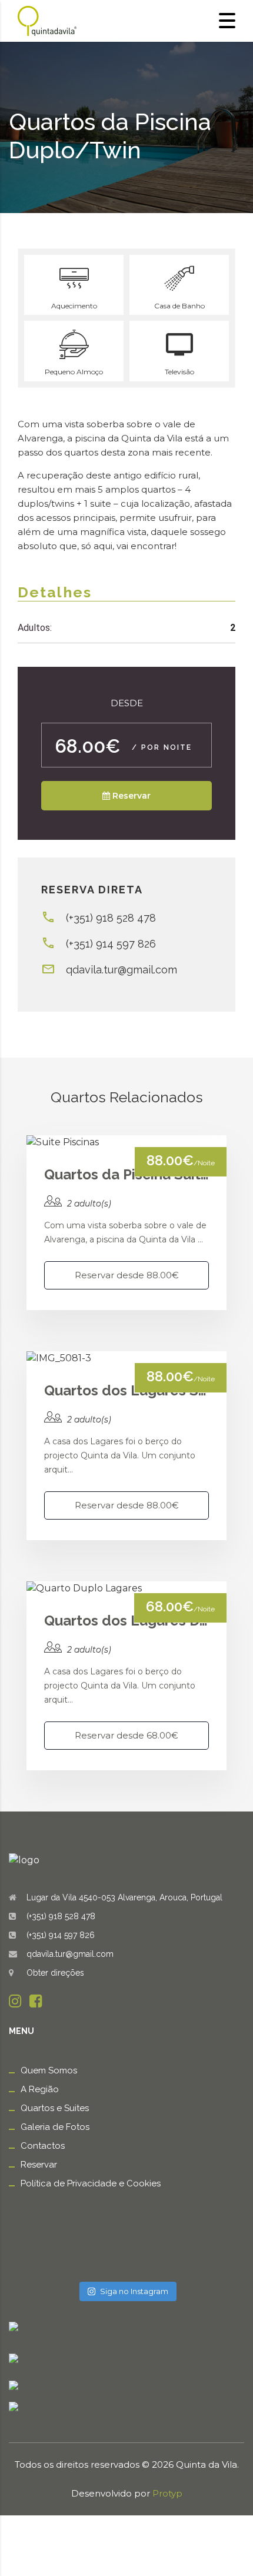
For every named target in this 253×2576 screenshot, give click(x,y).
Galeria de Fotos (55, 2127)
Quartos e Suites (55, 2108)
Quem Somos (49, 2070)
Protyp (167, 2493)
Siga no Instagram (134, 2291)
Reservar (39, 2165)
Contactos (43, 2146)
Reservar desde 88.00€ (127, 1275)
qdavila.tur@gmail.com (121, 970)
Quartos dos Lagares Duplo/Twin (126, 1621)
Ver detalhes (126, 1142)
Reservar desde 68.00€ (126, 1735)
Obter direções (55, 1973)
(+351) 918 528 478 (111, 918)
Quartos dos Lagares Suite (126, 1390)
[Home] (47, 20)
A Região (40, 2089)
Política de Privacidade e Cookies (91, 2183)
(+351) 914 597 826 (111, 944)
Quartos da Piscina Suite (126, 1174)
